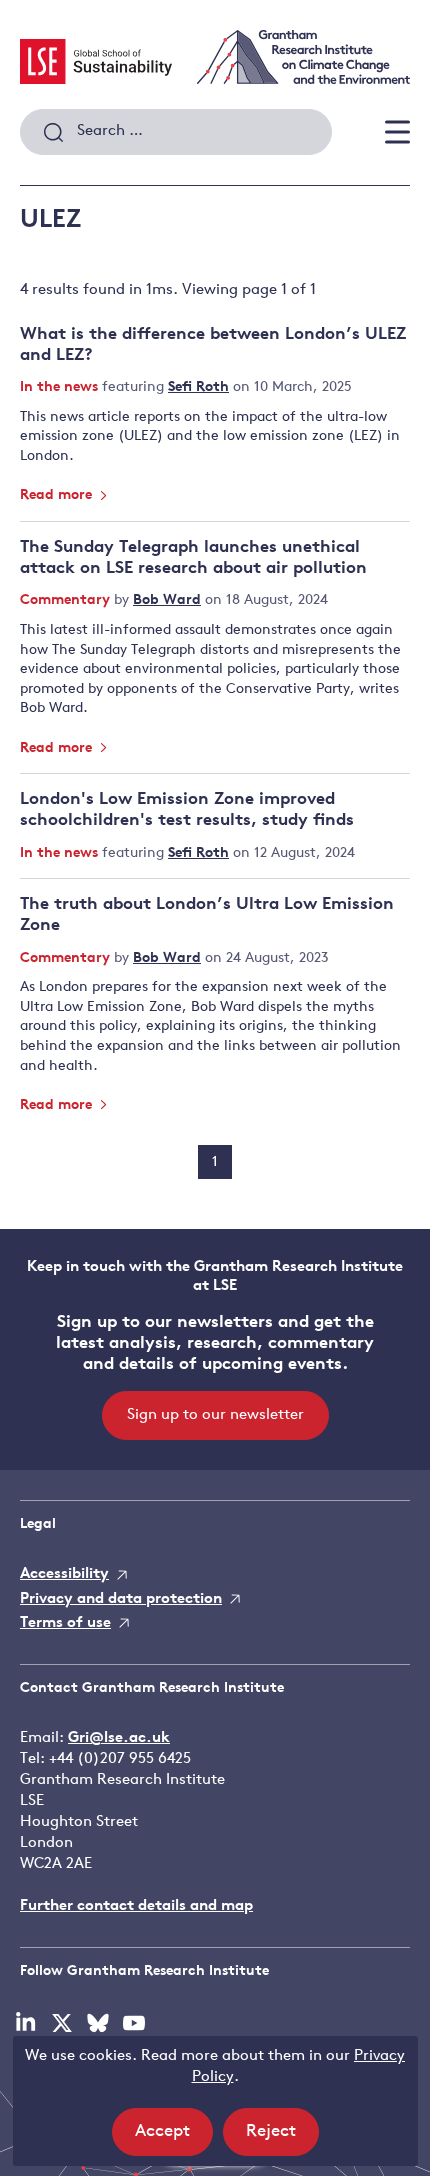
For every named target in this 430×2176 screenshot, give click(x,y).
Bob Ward (167, 600)
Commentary (67, 600)
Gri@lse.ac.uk (119, 1738)
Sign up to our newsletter (215, 1415)
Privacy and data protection (121, 1599)
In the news (61, 387)
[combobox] (176, 132)
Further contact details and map (136, 1906)
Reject (282, 2139)
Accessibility (64, 1574)
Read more (58, 495)
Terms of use (65, 1623)
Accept (174, 2139)
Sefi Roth (198, 387)
